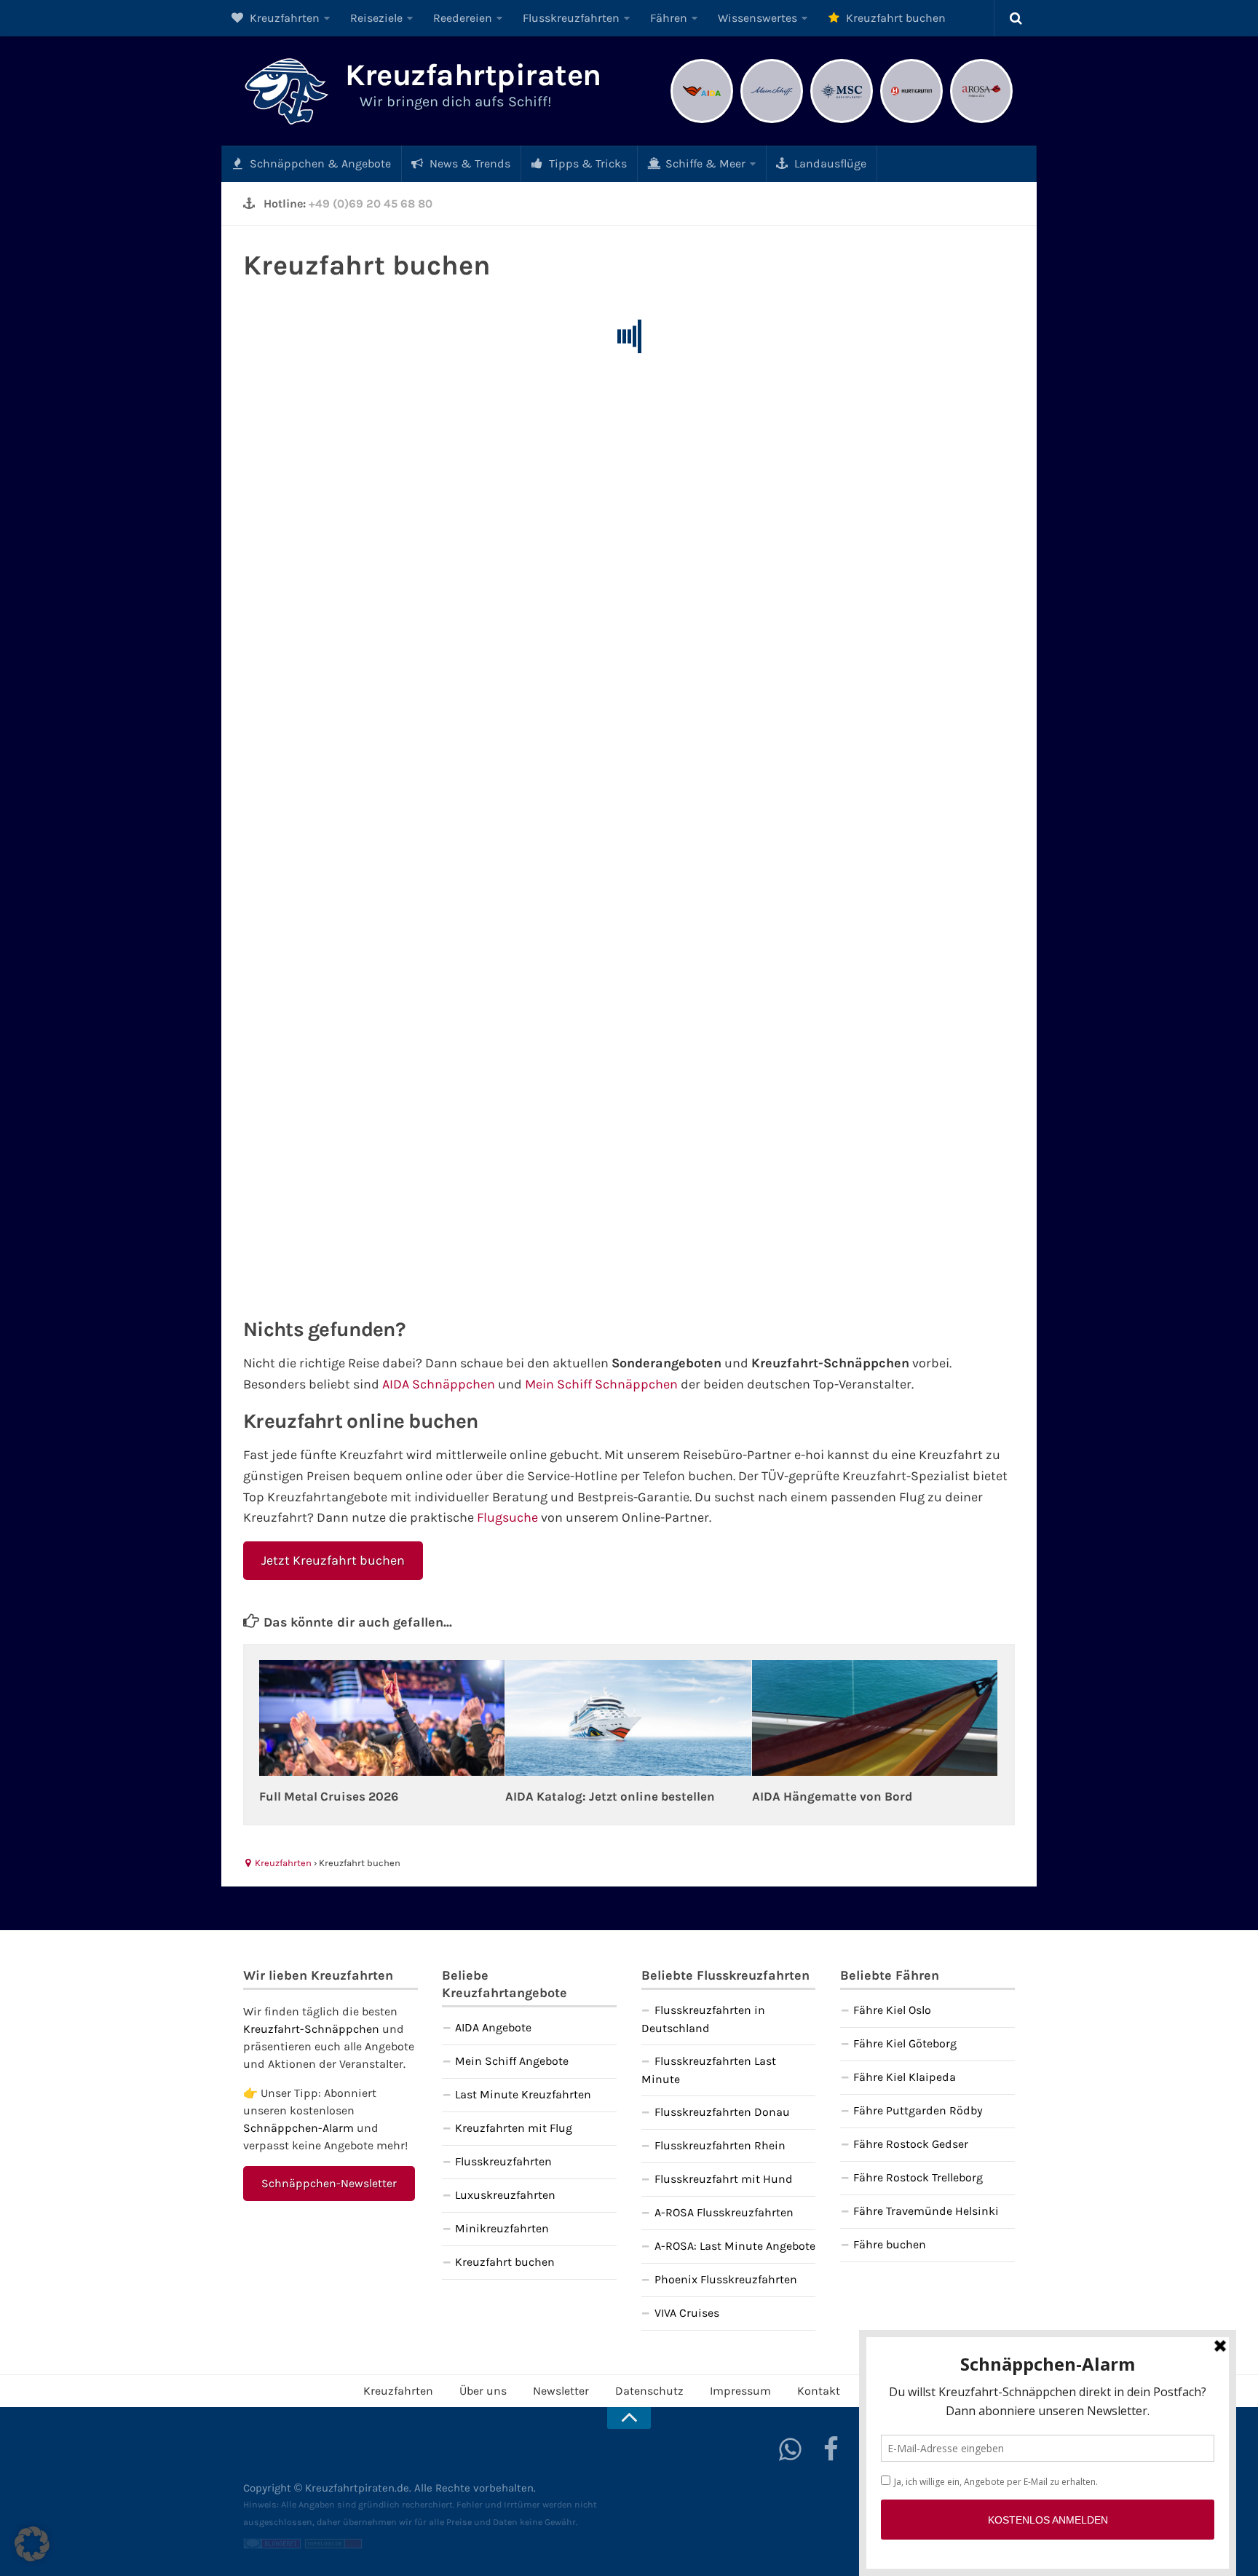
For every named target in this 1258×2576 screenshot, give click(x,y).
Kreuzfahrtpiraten (473, 75)
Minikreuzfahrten (502, 2228)
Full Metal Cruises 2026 (329, 1796)
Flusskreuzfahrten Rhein (720, 2145)
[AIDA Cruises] (702, 121)
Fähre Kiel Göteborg (905, 2043)
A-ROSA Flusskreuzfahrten (724, 2212)
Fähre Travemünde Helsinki (926, 2211)
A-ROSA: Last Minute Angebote (735, 2246)
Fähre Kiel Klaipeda (905, 2077)
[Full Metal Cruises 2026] (382, 1718)
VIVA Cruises (687, 2313)
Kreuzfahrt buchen (894, 18)
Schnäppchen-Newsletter (329, 2183)
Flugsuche (507, 1517)
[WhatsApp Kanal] (791, 2449)
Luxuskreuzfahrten (505, 2195)
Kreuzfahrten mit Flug (514, 2128)
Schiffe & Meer (704, 163)
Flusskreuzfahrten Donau (722, 2112)
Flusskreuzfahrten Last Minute (709, 2070)
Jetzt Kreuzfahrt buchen (333, 1560)
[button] (32, 2544)
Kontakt (819, 2391)
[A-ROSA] (981, 121)
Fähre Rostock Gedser (911, 2144)
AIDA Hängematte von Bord (832, 1796)
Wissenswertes (757, 18)
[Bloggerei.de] (272, 2545)
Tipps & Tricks (586, 163)
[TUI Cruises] (772, 121)
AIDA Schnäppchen (439, 1384)
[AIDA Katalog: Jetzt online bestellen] (628, 1718)
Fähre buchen (890, 2244)
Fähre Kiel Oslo (892, 2010)
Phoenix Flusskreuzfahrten (726, 2279)
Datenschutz (649, 2391)
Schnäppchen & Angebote (319, 163)
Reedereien (463, 18)
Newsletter (561, 2391)
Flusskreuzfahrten (571, 18)
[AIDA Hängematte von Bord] (875, 1718)
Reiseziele (376, 18)
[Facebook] (831, 2449)
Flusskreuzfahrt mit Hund (724, 2179)
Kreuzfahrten (283, 18)
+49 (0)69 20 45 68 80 (371, 204)
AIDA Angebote (493, 2027)
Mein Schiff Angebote (512, 2061)
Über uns (483, 2391)
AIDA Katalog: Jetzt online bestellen (610, 1796)
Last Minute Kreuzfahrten (523, 2094)
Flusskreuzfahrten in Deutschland (703, 2019)
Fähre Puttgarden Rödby (918, 2110)
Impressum (740, 2391)
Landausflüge (829, 163)
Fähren (669, 18)
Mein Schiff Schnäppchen (601, 1384)
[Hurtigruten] (911, 121)
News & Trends (468, 163)
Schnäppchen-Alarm (298, 2128)
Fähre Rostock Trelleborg (918, 2177)
